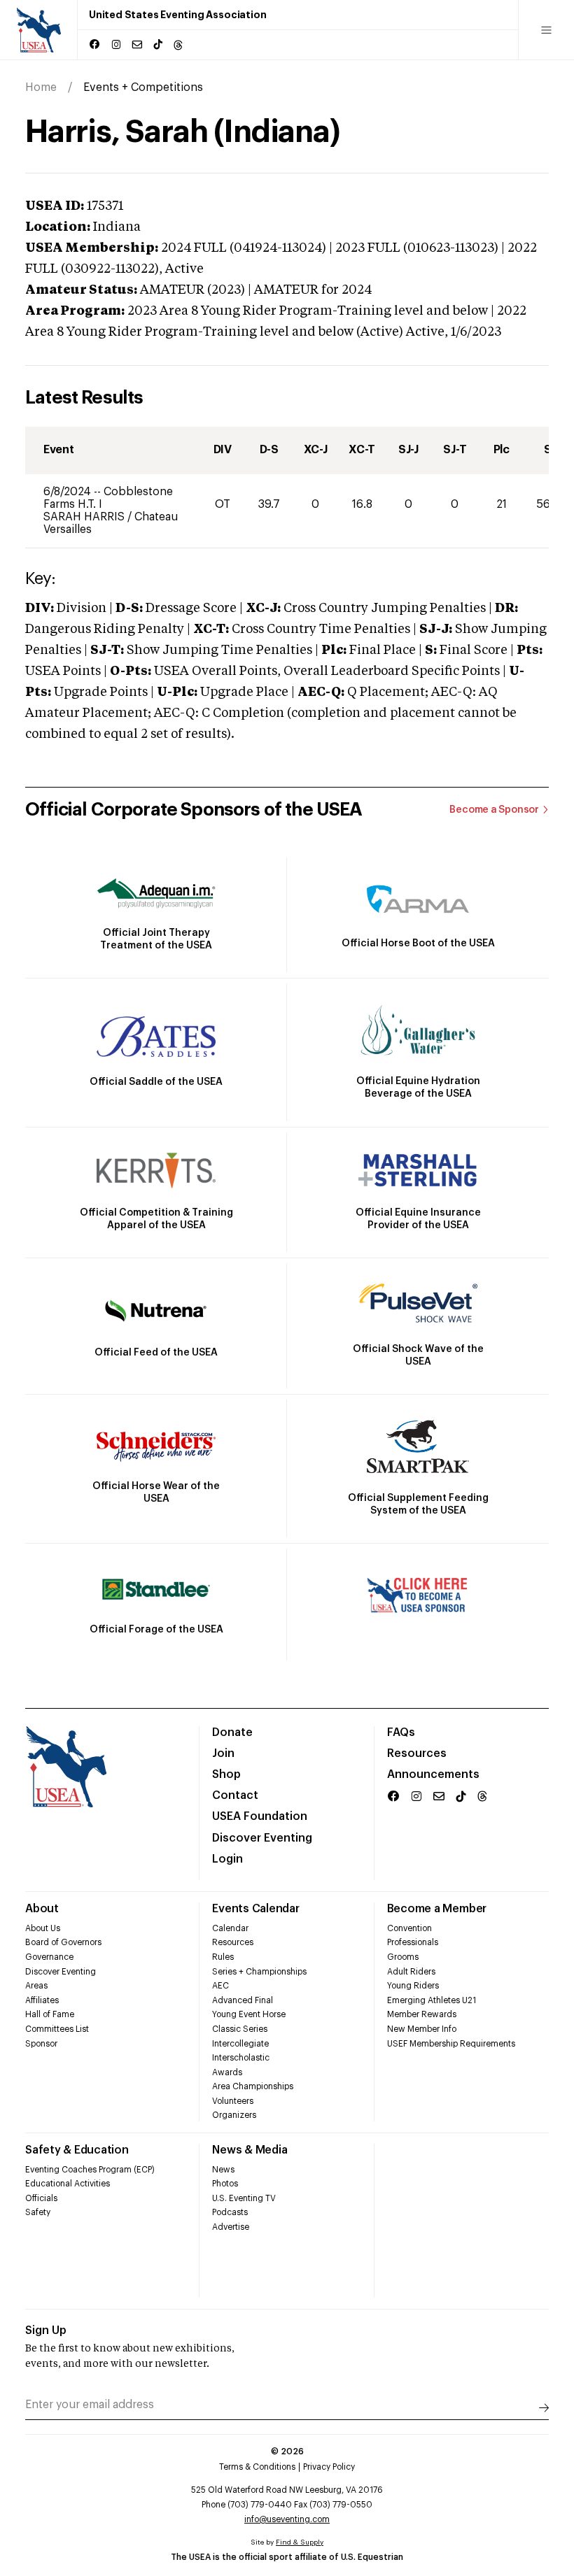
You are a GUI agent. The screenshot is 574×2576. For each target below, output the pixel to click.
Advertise (231, 2227)
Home (41, 87)
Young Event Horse (249, 2014)
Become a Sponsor (494, 810)
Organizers (234, 2115)
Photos (225, 2184)
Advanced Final (243, 2000)
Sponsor (41, 2044)
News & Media (250, 2150)
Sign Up (46, 2331)
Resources (417, 1753)
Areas (36, 1986)
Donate (232, 1732)
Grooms (403, 1957)
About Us (43, 1928)
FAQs (401, 1732)
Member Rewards (422, 2014)
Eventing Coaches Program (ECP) (90, 2170)
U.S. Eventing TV (244, 2198)
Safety (38, 2212)
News (223, 2170)
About (42, 1909)
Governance (49, 1957)
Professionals (413, 1942)
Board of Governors (63, 1942)
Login (227, 1859)
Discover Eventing (262, 1838)
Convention (409, 1928)
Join (223, 1753)
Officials (41, 2198)
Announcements (433, 1774)
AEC (220, 1986)
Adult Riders (411, 1972)
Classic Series (240, 2029)
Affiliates (42, 2000)
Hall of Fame (50, 2014)
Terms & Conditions (257, 2467)
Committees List (57, 2029)
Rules (223, 1957)
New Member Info (422, 2029)
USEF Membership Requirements (451, 2044)
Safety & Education (77, 2150)
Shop (226, 1774)
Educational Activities (68, 2184)
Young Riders (413, 1986)
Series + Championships (259, 1972)
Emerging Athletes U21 (432, 2000)
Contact (235, 1795)
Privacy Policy (329, 2467)
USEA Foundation (260, 1816)
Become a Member (437, 1909)
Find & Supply (300, 2542)
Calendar (230, 1928)
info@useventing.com (287, 2519)
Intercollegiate (240, 2044)
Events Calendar (255, 1909)
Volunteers (233, 2101)
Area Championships (253, 2086)
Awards (227, 2072)
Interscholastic (241, 2058)
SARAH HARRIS (85, 517)
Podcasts (230, 2212)
